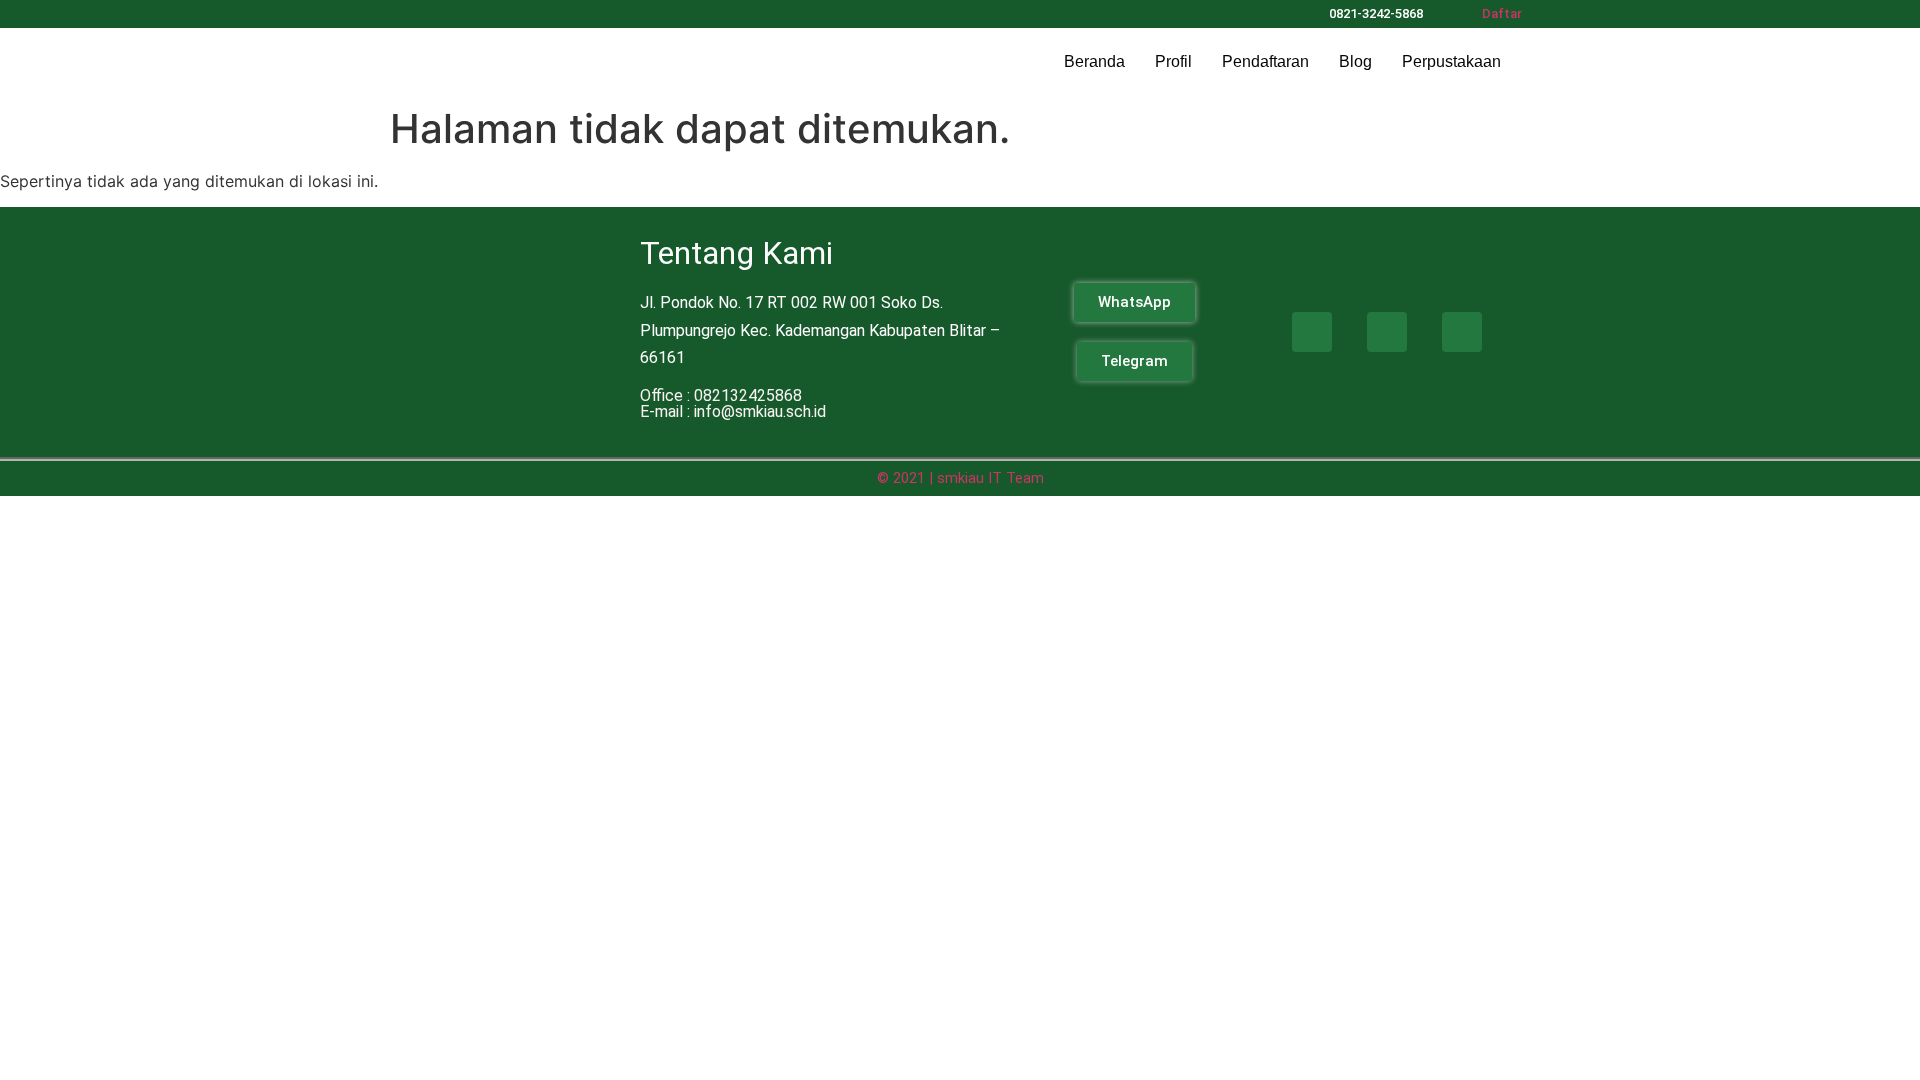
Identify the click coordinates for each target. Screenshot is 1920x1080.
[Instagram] (497, 12)
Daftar (1502, 13)
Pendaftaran (1265, 61)
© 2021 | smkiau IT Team (960, 478)
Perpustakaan (1451, 61)
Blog (1355, 61)
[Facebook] (1312, 332)
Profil (1173, 61)
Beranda (1094, 61)
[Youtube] (1462, 332)
